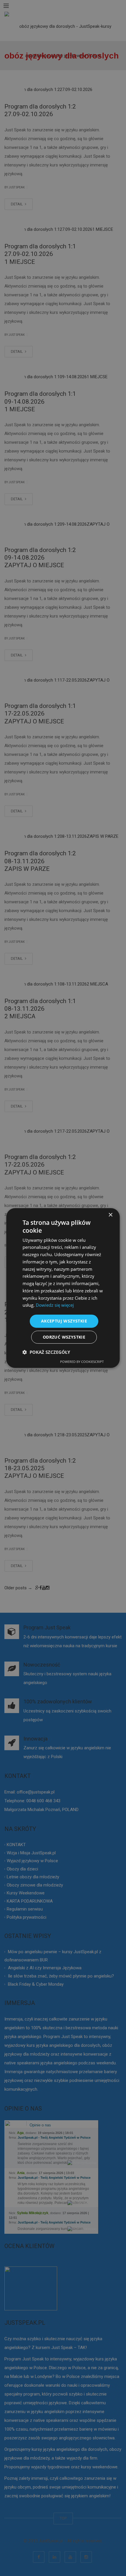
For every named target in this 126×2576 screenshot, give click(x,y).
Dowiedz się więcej (55, 1305)
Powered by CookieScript (82, 1362)
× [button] (110, 1215)
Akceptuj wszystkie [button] (64, 1321)
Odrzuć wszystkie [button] (64, 1337)
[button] (46, 1352)
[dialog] (63, 1288)
